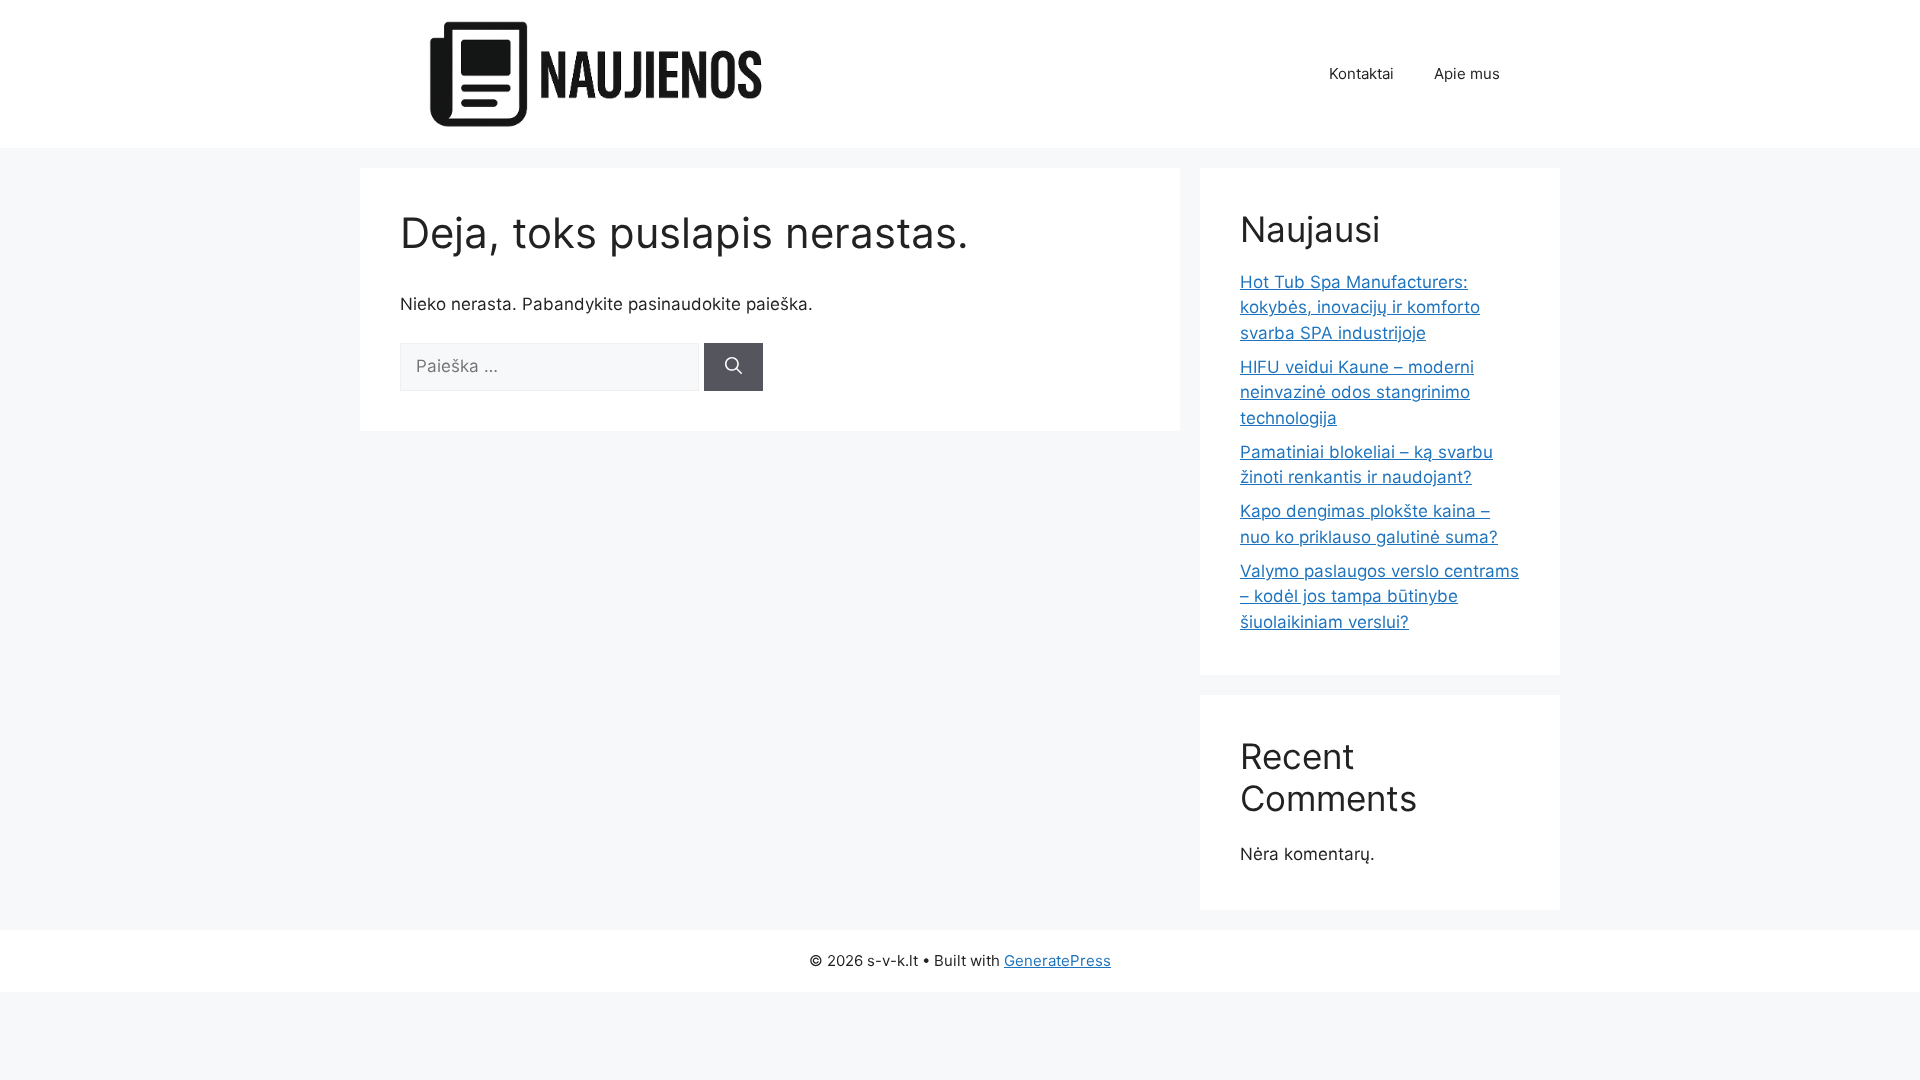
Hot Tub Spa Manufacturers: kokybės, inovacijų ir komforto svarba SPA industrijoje (1360, 307)
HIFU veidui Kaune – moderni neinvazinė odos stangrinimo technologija (1357, 392)
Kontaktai (1361, 73)
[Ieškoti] (733, 367)
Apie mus (1467, 73)
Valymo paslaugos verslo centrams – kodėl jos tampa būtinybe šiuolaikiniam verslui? (1379, 596)
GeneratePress (1057, 960)
